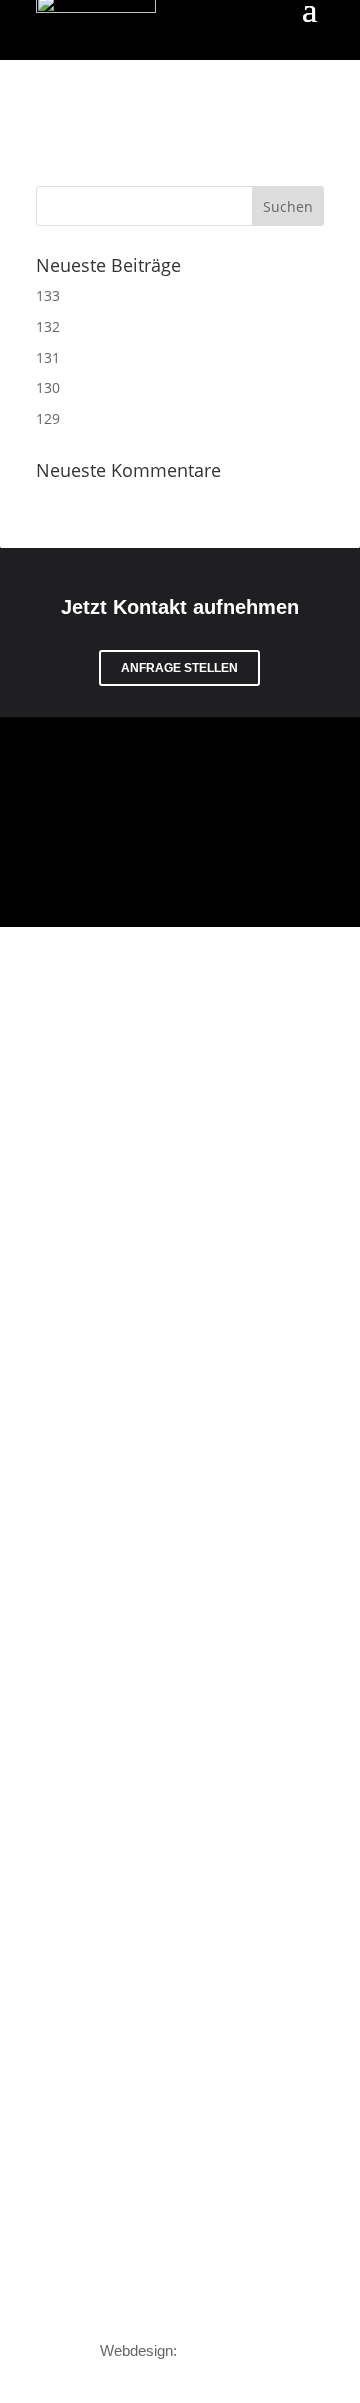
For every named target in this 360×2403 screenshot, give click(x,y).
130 (48, 387)
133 (48, 295)
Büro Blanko (221, 2350)
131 (48, 357)
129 (48, 418)
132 (48, 326)
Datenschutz (81, 2302)
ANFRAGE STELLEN (179, 668)
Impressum (192, 2302)
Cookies (293, 2302)
